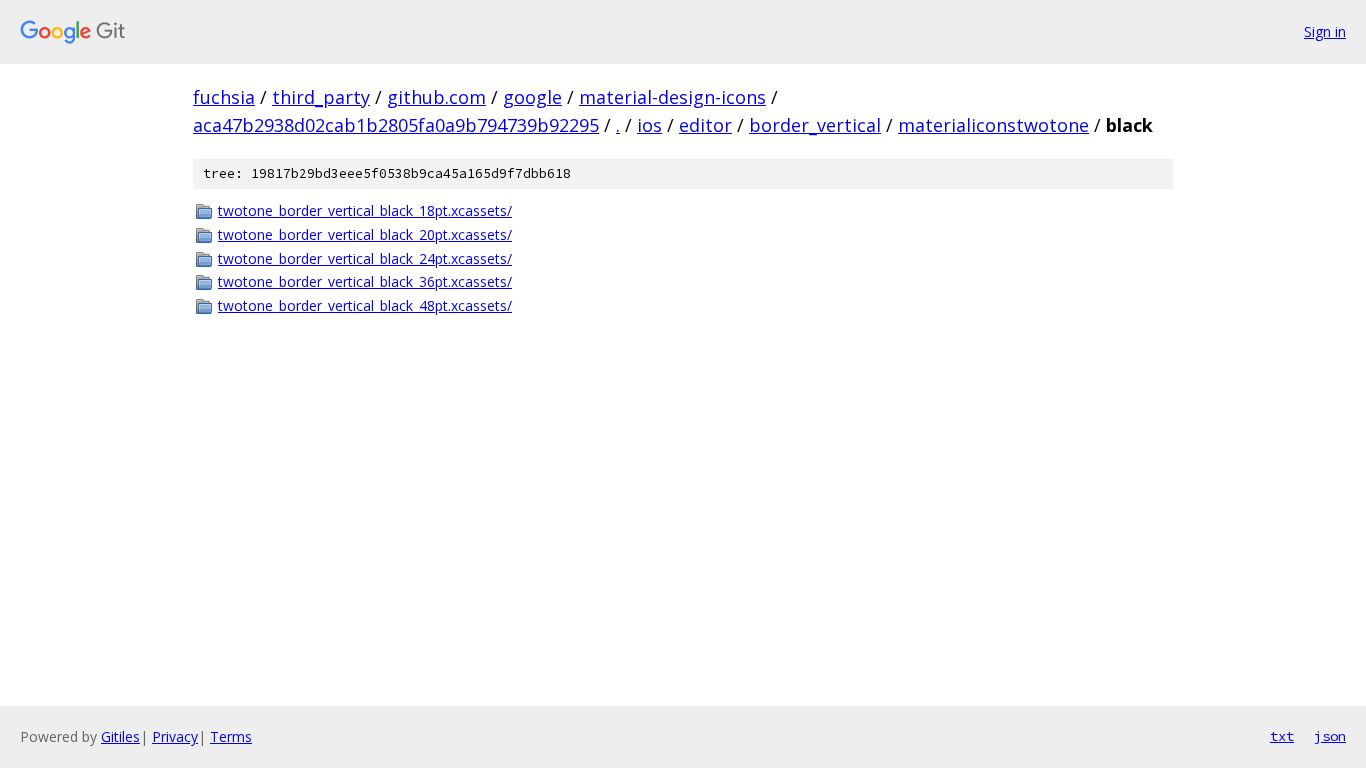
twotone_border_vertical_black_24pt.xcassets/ (365, 258)
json (1330, 736)
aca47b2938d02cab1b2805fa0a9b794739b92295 (396, 125)
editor (705, 125)
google (532, 97)
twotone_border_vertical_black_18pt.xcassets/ (365, 210)
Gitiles (120, 736)
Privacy (175, 736)
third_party (321, 97)
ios (649, 125)
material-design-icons (672, 97)
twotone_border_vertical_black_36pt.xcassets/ (365, 281)
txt (1282, 736)
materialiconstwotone (993, 125)
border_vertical (815, 125)
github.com (436, 97)
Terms (231, 736)
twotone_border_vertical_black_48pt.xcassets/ (365, 305)
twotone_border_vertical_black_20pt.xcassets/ (365, 234)
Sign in (1325, 31)
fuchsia (224, 97)
